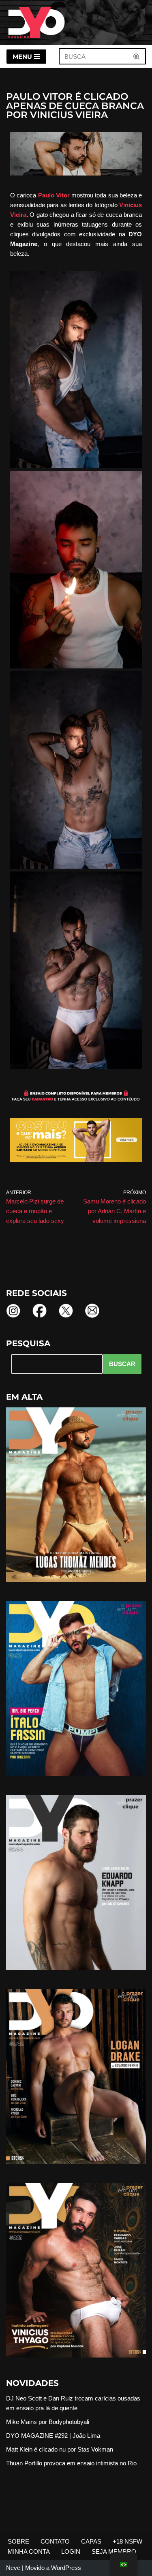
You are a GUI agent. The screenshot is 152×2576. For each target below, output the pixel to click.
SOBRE (18, 2541)
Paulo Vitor (54, 195)
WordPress (66, 2568)
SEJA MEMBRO (114, 2551)
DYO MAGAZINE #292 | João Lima (53, 2436)
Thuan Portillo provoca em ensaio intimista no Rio (71, 2463)
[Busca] (137, 56)
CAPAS (91, 2541)
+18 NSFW (127, 2541)
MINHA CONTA (29, 2551)
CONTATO (55, 2541)
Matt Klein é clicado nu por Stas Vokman (60, 2449)
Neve (13, 2568)
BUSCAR (122, 1364)
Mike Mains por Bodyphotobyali (48, 2422)
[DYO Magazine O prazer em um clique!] (36, 22)
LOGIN (71, 2551)
